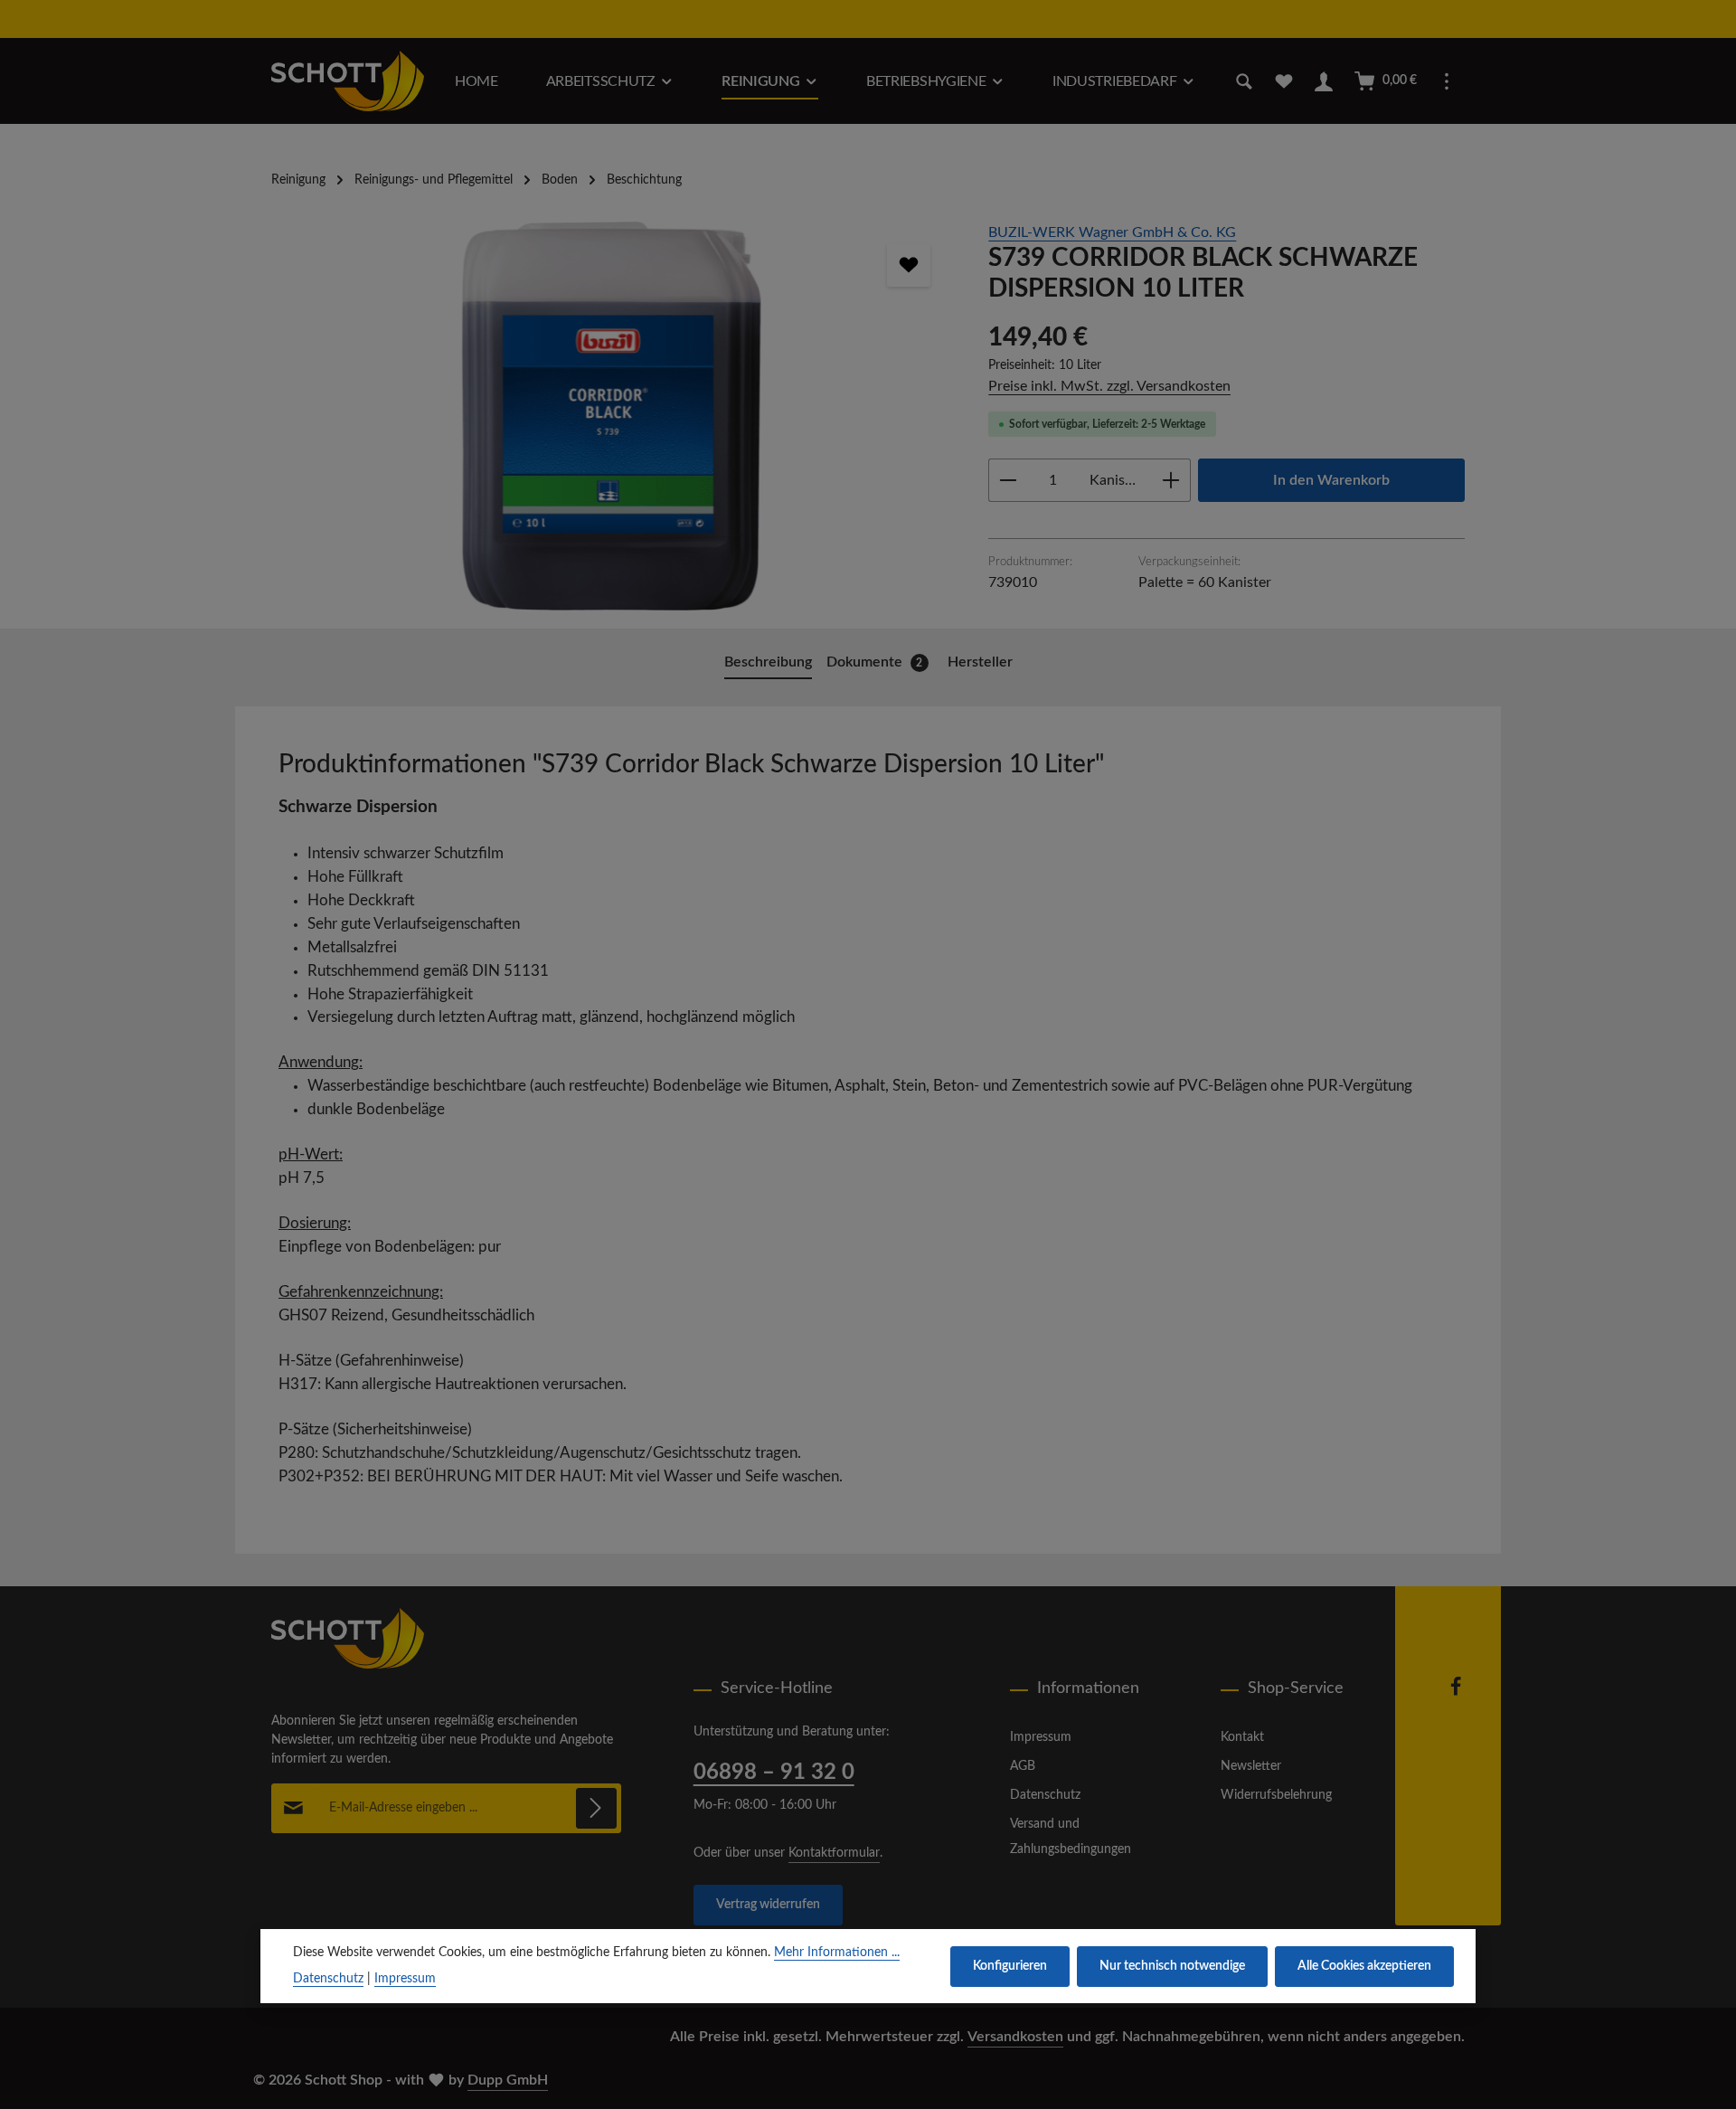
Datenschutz (1045, 1795)
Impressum (1041, 1737)
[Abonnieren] (596, 1808)
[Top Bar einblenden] (1447, 81)
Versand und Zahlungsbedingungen (1071, 1837)
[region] (612, 416)
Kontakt (1242, 1737)
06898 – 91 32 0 (774, 1773)
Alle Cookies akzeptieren (1364, 1966)
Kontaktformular (834, 1853)
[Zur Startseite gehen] (348, 81)
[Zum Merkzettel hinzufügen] (909, 265)
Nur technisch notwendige (1172, 1966)
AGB (1023, 1766)
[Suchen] (1244, 81)
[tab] (768, 663)
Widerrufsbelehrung (1276, 1795)
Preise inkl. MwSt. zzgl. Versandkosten (1109, 386)
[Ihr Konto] (1324, 81)
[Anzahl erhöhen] (1171, 480)
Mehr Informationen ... (837, 1953)
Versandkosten (1015, 2037)
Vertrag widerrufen (768, 1905)
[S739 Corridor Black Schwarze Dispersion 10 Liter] (612, 416)
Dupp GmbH (508, 2080)
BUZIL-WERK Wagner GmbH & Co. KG (1112, 232)
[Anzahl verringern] (1008, 480)
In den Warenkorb (1331, 480)
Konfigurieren (1010, 1966)
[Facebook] (1456, 1693)
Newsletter (1251, 1766)
